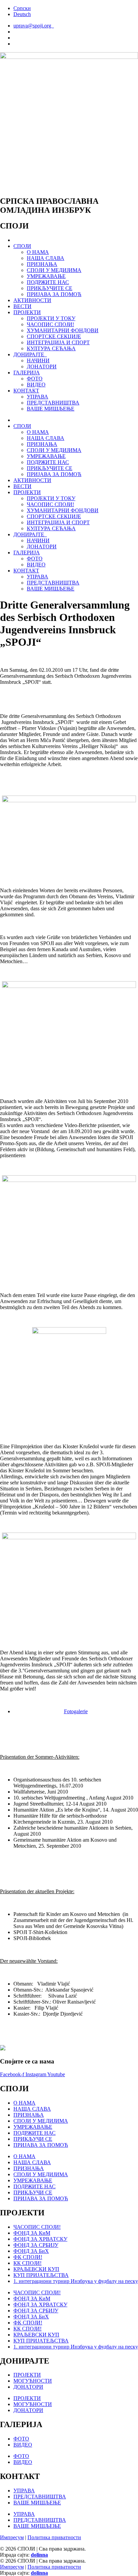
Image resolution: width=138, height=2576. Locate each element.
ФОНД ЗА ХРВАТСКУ (40, 2239)
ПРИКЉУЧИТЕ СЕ (50, 288)
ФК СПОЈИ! (28, 2257)
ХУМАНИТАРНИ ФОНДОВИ (63, 330)
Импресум (12, 2537)
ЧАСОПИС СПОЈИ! (50, 324)
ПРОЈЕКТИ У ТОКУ (51, 318)
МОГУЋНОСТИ (33, 2381)
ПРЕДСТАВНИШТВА (53, 403)
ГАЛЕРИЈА (27, 373)
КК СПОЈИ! (27, 2263)
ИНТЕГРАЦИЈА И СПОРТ (58, 342)
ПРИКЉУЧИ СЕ (33, 2139)
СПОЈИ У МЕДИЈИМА (54, 270)
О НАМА (38, 252)
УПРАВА (38, 397)
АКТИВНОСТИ (32, 300)
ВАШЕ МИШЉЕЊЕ (51, 409)
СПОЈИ (22, 246)
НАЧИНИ (38, 360)
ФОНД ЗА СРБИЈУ (36, 2245)
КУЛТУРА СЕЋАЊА (51, 348)
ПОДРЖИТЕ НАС (48, 282)
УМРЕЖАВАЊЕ (46, 276)
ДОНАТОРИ (42, 366)
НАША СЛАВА (46, 258)
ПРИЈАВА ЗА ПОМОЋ (54, 294)
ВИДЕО (36, 385)
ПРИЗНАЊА (42, 264)
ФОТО (35, 379)
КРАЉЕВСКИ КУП (36, 2269)
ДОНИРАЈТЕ (30, 354)
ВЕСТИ (22, 306)
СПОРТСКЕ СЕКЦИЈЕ (54, 336)
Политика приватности (54, 2537)
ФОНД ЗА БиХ (31, 2251)
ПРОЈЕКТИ (27, 312)
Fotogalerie (76, 1711)
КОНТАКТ (26, 391)
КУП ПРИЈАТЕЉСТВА (41, 2275)
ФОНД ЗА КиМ (32, 2233)
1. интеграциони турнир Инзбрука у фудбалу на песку (76, 2281)
